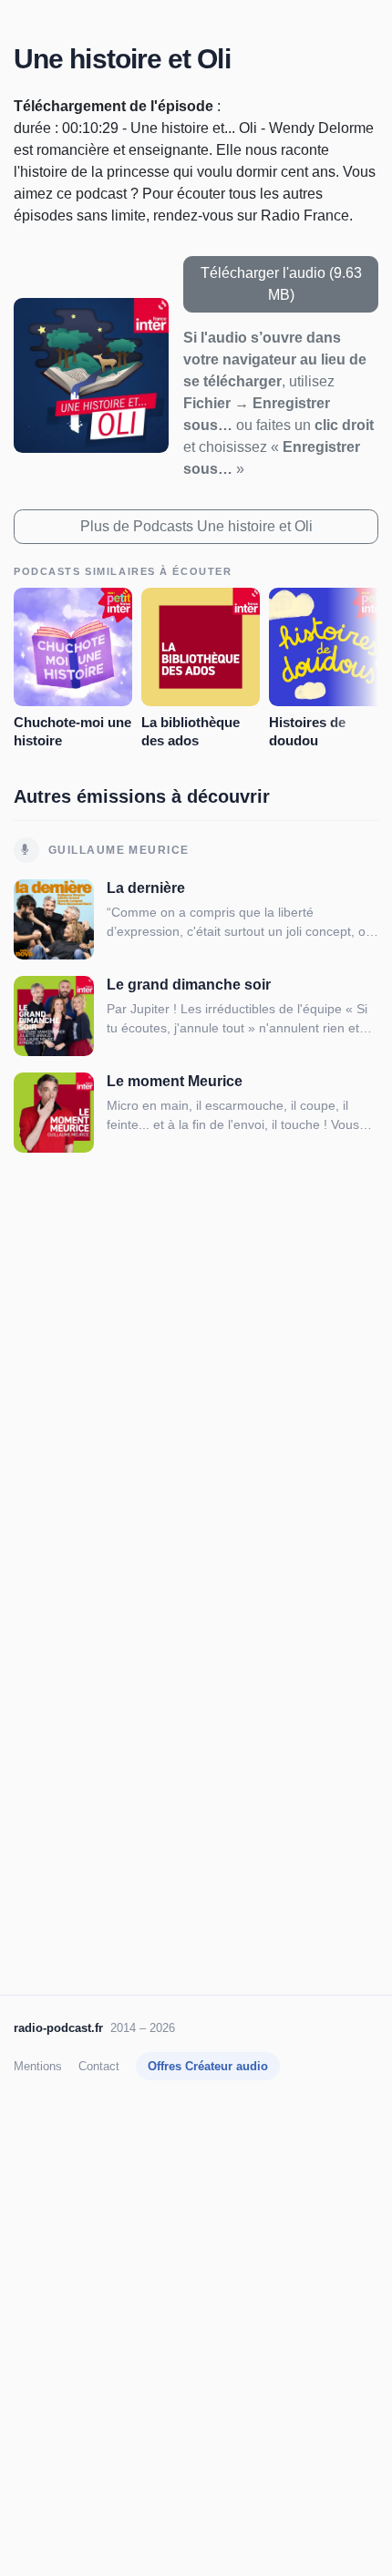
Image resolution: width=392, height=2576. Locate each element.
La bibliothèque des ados (191, 731)
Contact (99, 2066)
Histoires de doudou (307, 731)
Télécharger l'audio (281, 284)
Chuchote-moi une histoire (72, 731)
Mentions (38, 2066)
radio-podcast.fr (58, 2028)
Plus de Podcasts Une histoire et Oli (196, 526)
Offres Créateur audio (208, 2066)
